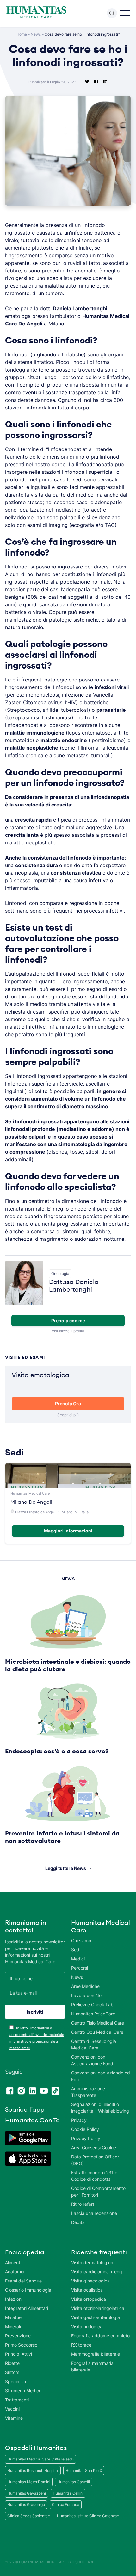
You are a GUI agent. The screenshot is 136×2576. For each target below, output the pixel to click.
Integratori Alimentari (27, 2308)
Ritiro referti (83, 2204)
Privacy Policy (86, 2138)
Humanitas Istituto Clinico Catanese (88, 2516)
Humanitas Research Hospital (33, 2470)
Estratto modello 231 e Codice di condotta (94, 2176)
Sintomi (13, 2372)
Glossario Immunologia (28, 2290)
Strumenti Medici (22, 2391)
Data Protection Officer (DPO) (95, 2160)
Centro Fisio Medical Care (98, 2023)
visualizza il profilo (68, 1331)
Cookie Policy (85, 2129)
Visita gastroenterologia (96, 2317)
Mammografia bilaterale (96, 2354)
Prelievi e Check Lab (92, 2005)
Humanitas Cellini (68, 2493)
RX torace (81, 2345)
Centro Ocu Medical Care (97, 2032)
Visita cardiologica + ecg (97, 2272)
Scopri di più (68, 1415)
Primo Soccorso (21, 2345)
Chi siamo (81, 1940)
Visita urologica (87, 2326)
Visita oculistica (87, 2290)
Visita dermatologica (92, 2262)
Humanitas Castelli (74, 2482)
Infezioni (14, 2299)
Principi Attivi (19, 2354)
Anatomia (15, 2272)
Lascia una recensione (94, 2213)
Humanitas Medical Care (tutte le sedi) (40, 2459)
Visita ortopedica (89, 2299)
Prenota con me (68, 1321)
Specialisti (15, 2381)
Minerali (13, 2326)
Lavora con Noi (87, 1995)
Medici (78, 1959)
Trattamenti (17, 2400)
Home (22, 34)
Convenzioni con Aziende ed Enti (101, 2076)
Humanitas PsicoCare (93, 2014)
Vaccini (12, 2409)
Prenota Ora (68, 1404)
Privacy (79, 2120)
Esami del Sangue (23, 2281)
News (36, 34)
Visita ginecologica (90, 2281)
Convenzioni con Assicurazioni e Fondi (93, 2060)
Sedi (76, 1950)
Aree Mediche (85, 1986)
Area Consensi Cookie (94, 2148)
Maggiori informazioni (68, 1531)
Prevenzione (18, 2336)
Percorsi (80, 1968)
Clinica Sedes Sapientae (29, 2516)
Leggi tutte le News (66, 1868)
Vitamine (14, 2418)
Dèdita (78, 2222)
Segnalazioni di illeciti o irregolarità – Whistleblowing (100, 2108)
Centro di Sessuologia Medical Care (94, 2044)
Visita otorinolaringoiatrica (98, 2308)
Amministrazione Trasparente (88, 2092)
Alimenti (13, 2262)
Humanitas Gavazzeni (27, 2493)
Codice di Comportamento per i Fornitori (98, 2192)
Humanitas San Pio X (84, 2470)
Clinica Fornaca (66, 2505)
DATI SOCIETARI (80, 2562)
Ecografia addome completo (100, 2336)
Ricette (12, 2363)
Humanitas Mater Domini (29, 2482)
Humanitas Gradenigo (26, 2505)
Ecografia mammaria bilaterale (92, 2366)
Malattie (13, 2317)
